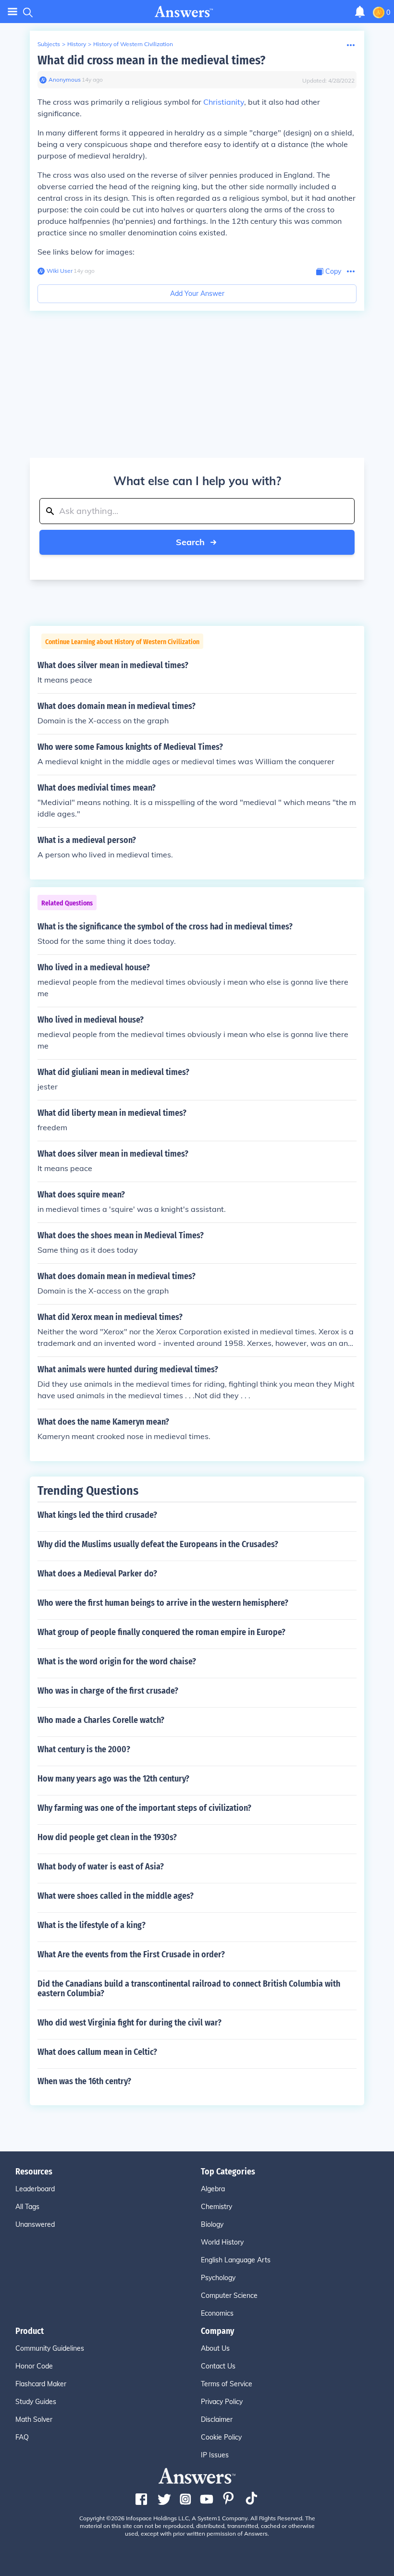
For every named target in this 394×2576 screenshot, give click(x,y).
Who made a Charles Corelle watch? (101, 1720)
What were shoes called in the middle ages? (116, 1896)
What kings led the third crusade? (97, 1515)
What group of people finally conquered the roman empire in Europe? (161, 1632)
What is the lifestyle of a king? (92, 1925)
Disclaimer (217, 2419)
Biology (212, 2224)
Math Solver (34, 2419)
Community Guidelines (50, 2348)
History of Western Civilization (133, 44)
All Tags (27, 2207)
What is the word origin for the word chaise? (117, 1661)
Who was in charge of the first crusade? (108, 1691)
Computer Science (229, 2295)
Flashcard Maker (41, 2384)
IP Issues (215, 2455)
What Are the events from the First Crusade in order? (131, 1954)
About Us (215, 2348)
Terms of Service (227, 2384)
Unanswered (35, 2224)
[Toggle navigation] (12, 12)
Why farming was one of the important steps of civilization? (144, 1808)
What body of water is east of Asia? (101, 1867)
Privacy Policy (222, 2402)
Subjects (49, 44)
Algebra (213, 2189)
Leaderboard (35, 2189)
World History (222, 2242)
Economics (217, 2313)
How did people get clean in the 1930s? (107, 1837)
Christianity (224, 102)
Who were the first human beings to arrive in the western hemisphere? (163, 1603)
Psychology (218, 2278)
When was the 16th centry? (84, 2081)
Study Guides (36, 2402)
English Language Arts (236, 2260)
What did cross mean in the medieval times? (151, 60)
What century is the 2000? (84, 1749)
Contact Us (218, 2366)
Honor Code (34, 2366)
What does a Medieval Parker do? (97, 1574)
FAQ (22, 2437)
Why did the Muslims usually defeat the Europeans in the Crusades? (158, 1544)
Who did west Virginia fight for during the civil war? (129, 2023)
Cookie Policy (221, 2437)
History (77, 44)
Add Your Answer (197, 293)
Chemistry (216, 2207)
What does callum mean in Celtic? (97, 2052)
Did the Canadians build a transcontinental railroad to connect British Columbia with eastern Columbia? (189, 1989)
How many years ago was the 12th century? (113, 1779)
